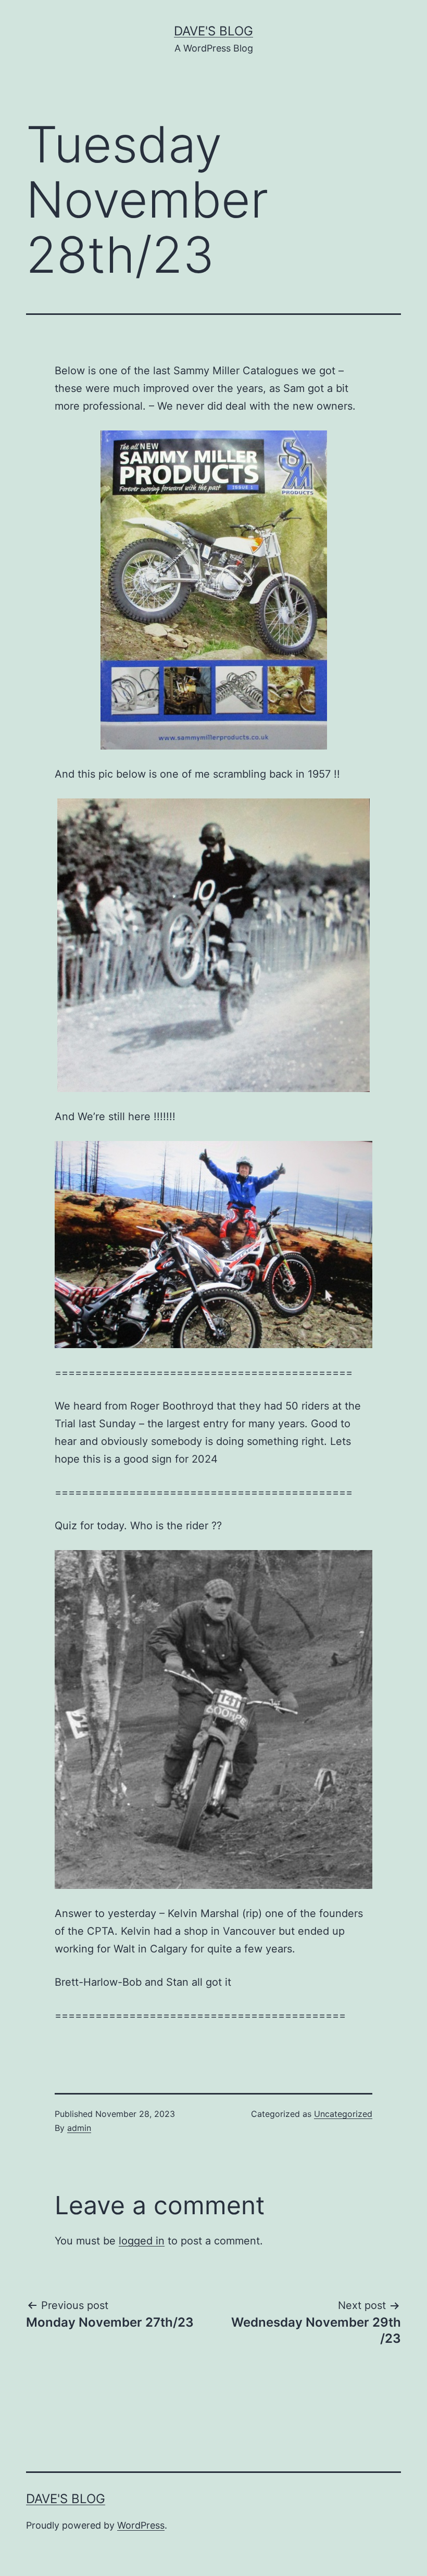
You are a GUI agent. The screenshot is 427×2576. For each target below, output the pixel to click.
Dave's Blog (213, 31)
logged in (142, 2241)
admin (79, 2128)
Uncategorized (343, 2114)
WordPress (141, 2525)
